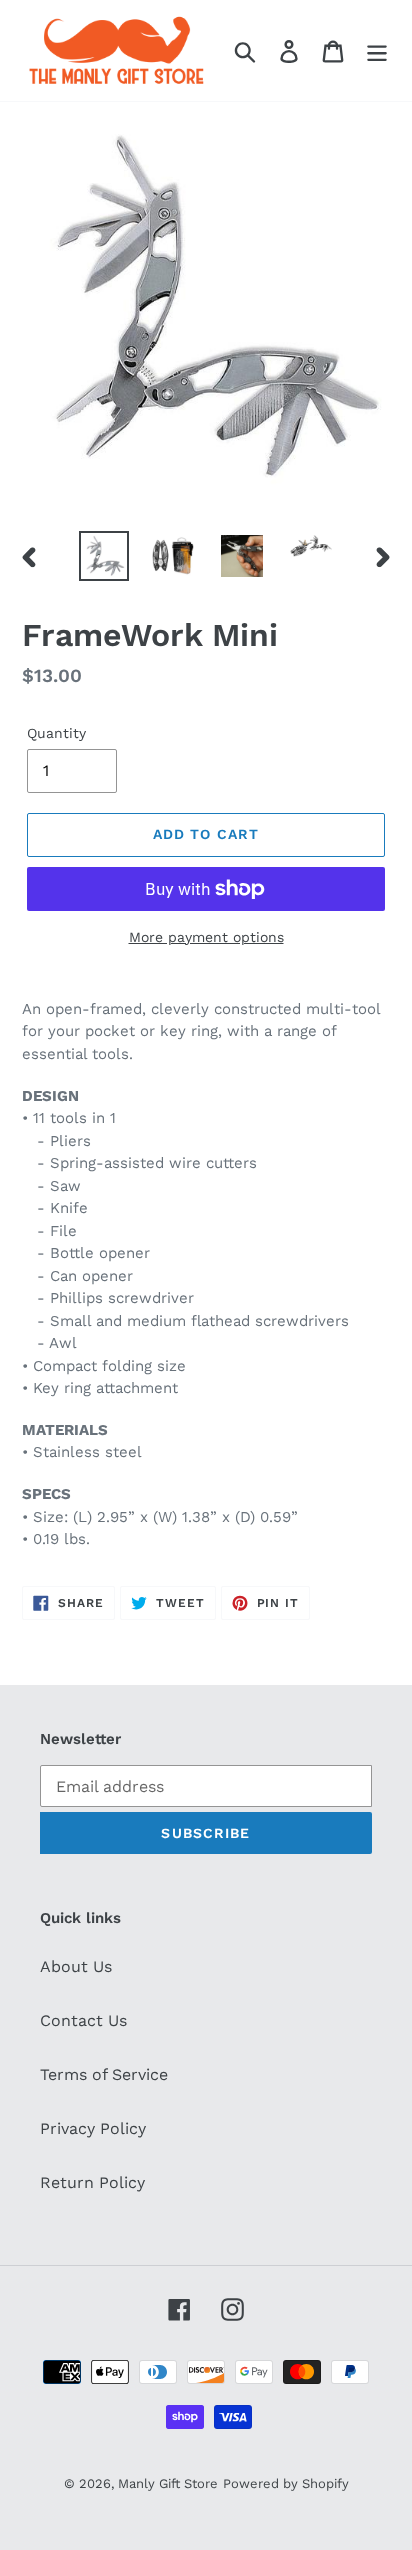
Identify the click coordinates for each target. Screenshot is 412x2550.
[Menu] (377, 50)
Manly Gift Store (168, 2483)
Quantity (56, 733)
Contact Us (83, 2020)
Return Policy (92, 2182)
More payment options (206, 937)
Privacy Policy (93, 2128)
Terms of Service (104, 2074)
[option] (104, 556)
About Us (76, 1966)
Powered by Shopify (286, 2483)
